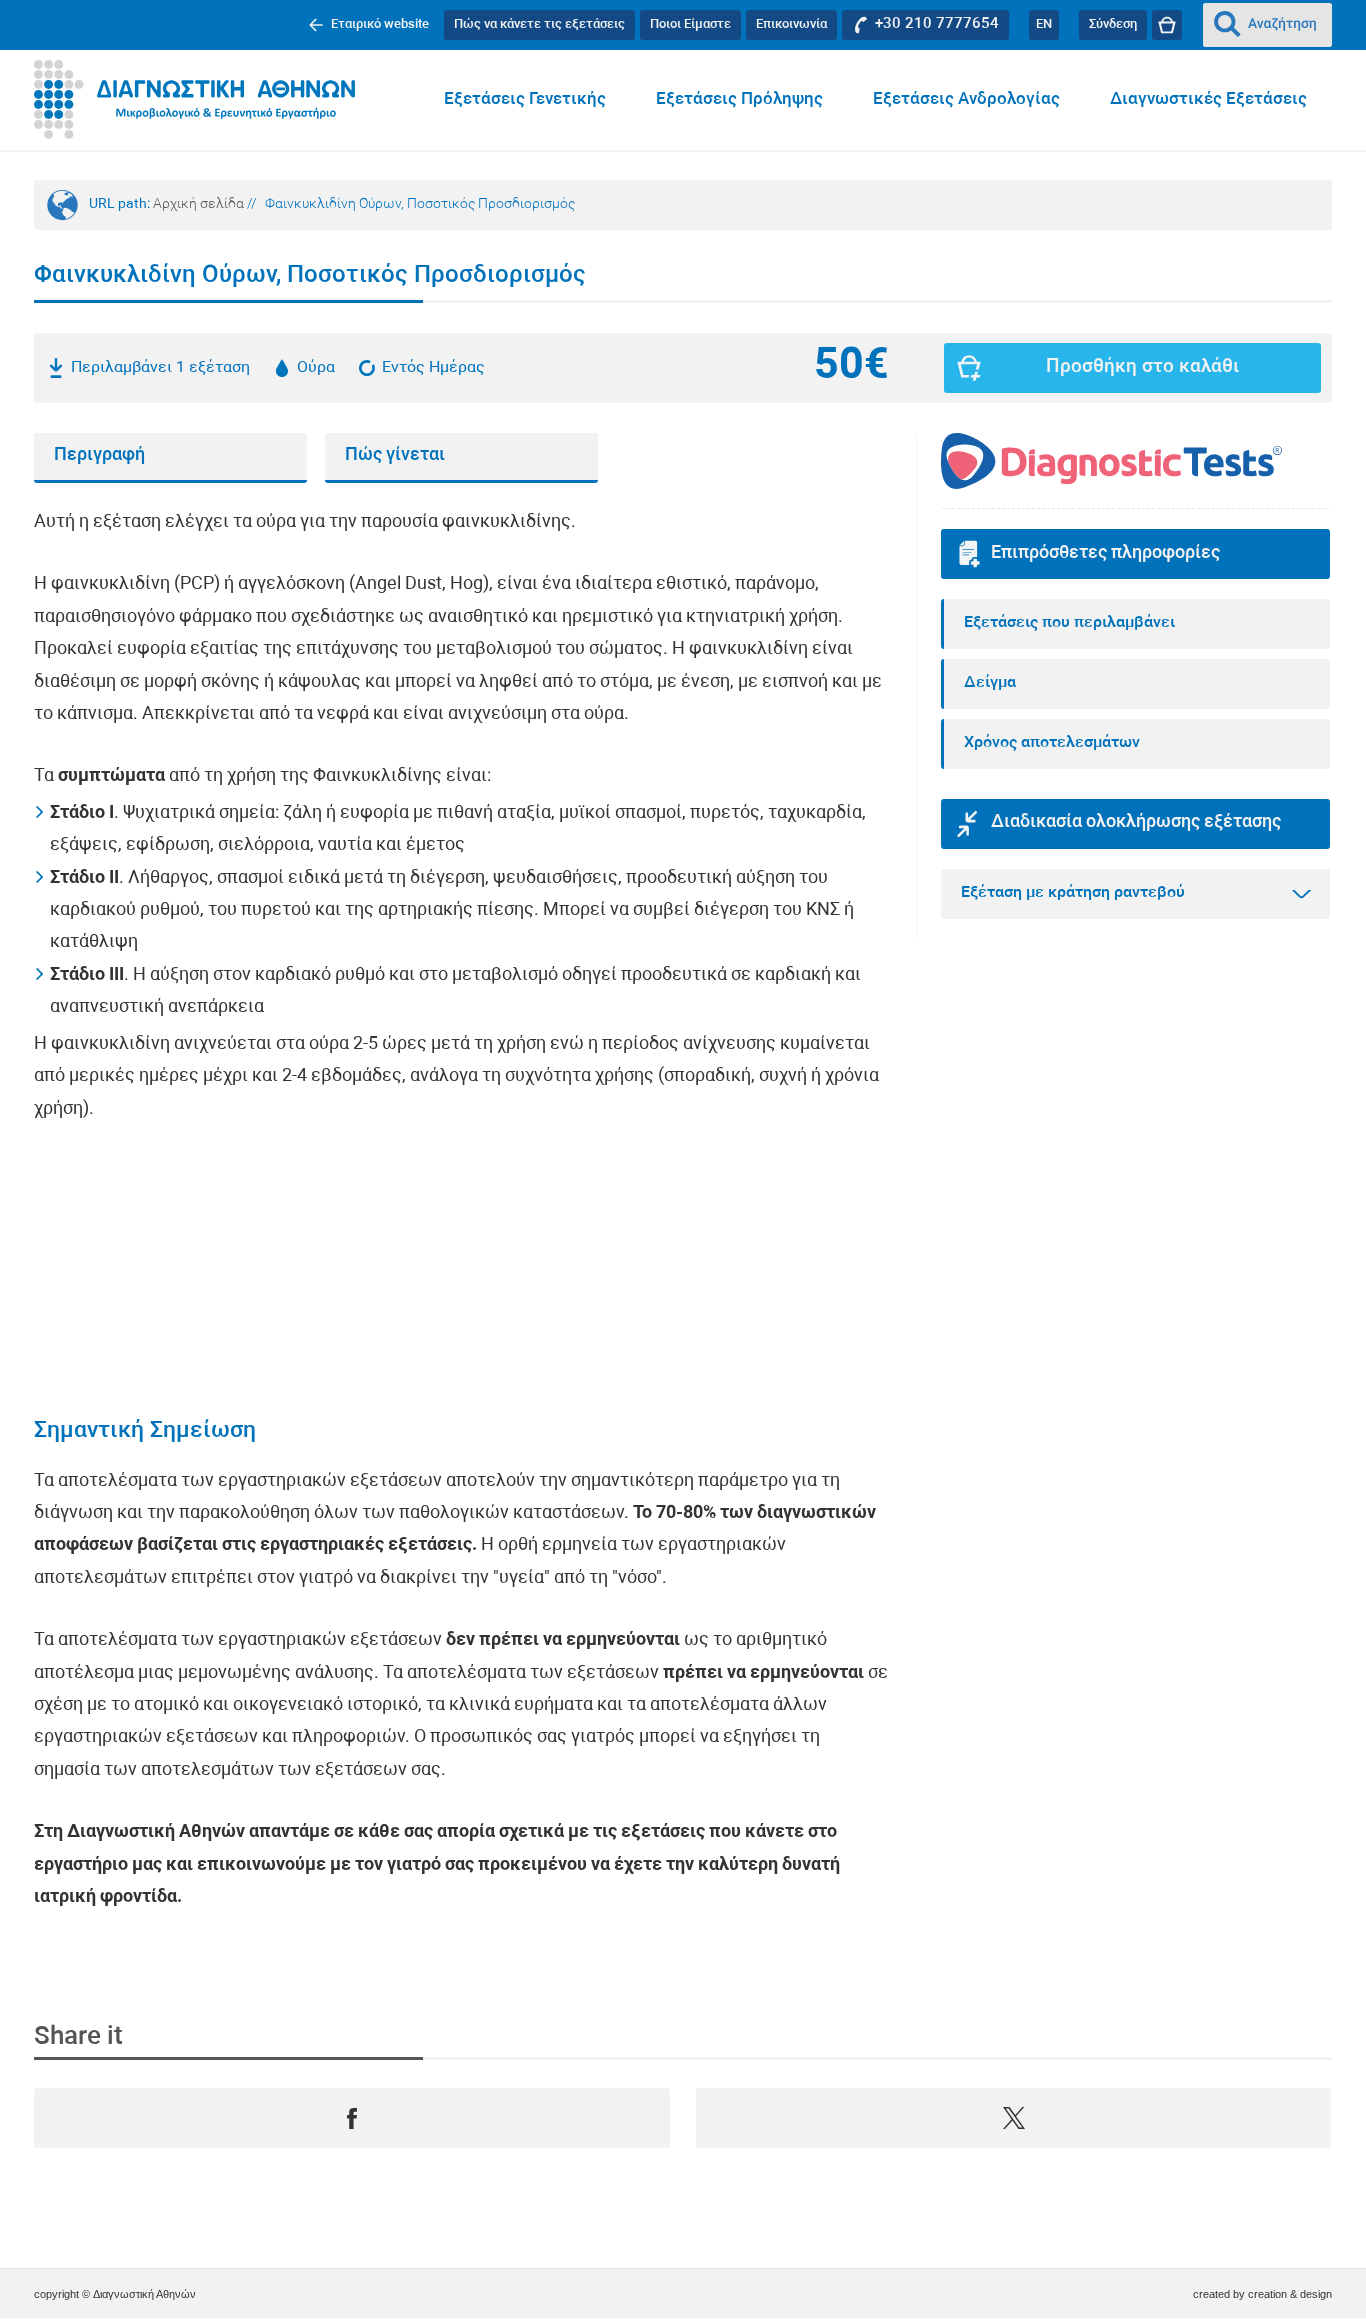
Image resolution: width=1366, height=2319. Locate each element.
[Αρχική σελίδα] (194, 100)
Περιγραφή (99, 455)
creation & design (1290, 2294)
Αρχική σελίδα (198, 204)
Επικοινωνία (791, 24)
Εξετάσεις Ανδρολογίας (966, 99)
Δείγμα (990, 683)
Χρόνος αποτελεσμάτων (1052, 743)
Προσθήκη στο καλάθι (1142, 367)
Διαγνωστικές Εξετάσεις (1208, 99)
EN (1044, 24)
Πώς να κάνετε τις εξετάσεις (539, 24)
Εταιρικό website (380, 24)
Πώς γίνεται (395, 455)
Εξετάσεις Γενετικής (525, 99)
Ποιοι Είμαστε (690, 24)
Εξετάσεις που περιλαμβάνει (1069, 623)
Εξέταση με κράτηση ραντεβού (1073, 893)
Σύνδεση (1113, 24)
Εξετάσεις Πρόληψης (739, 99)
